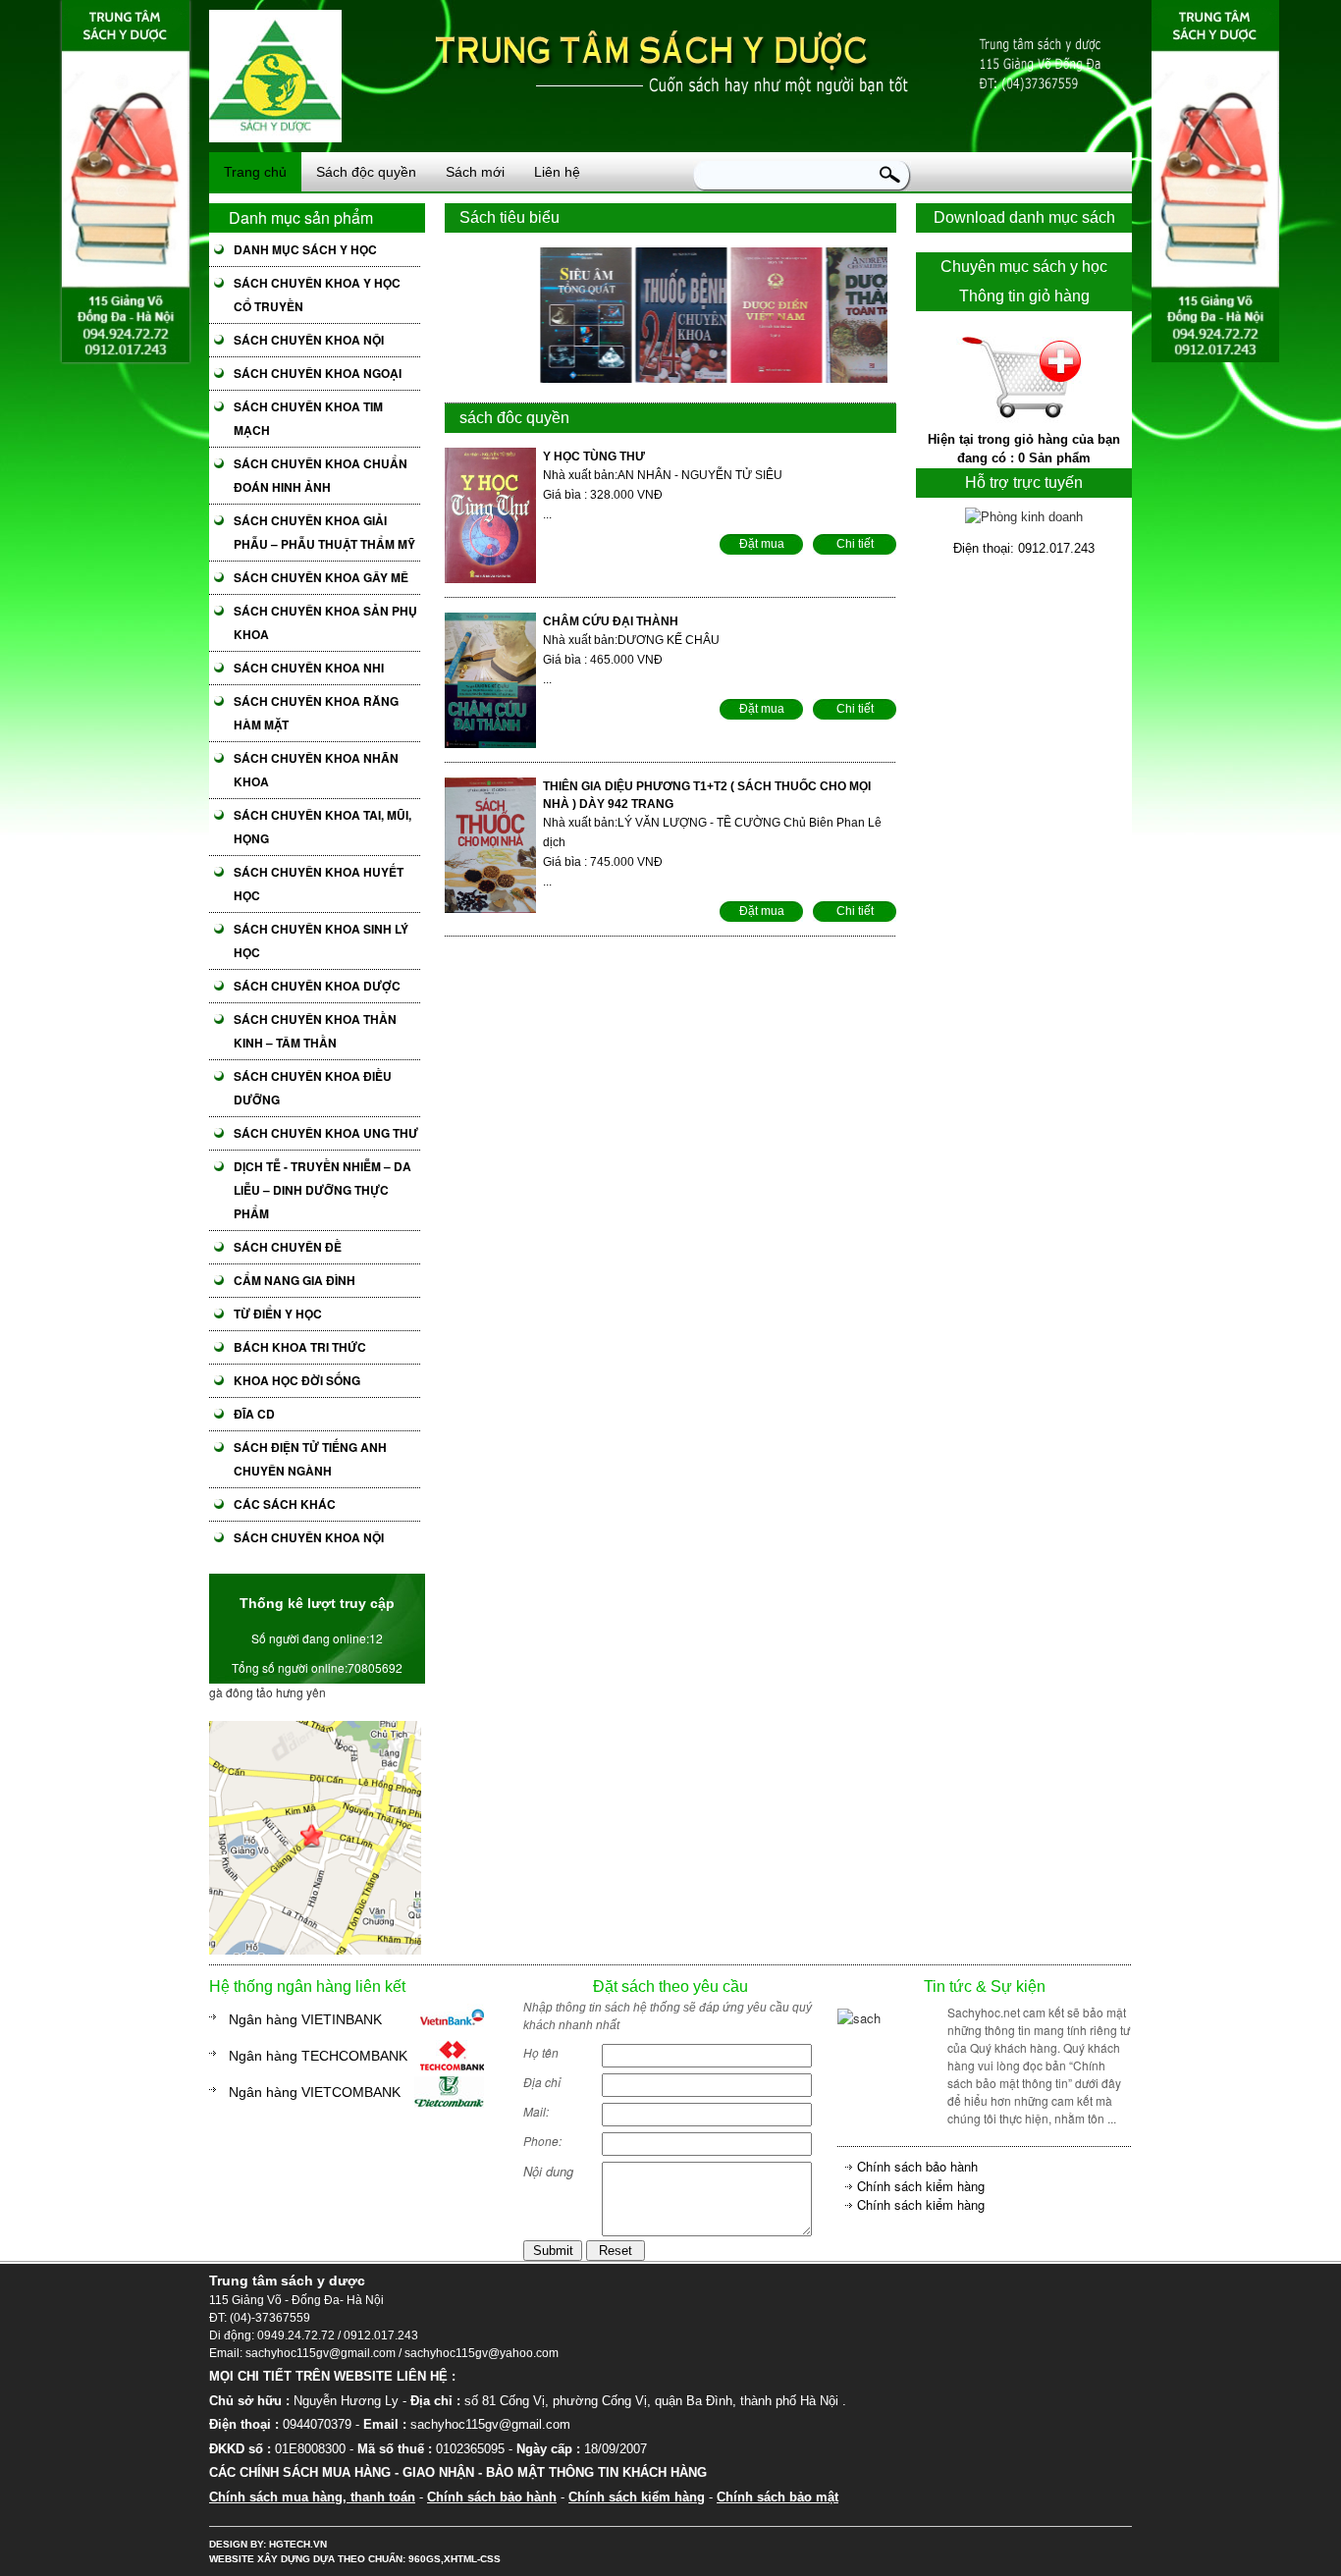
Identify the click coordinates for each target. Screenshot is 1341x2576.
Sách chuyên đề (288, 1247)
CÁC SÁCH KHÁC (285, 1504)
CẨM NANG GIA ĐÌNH (295, 1280)
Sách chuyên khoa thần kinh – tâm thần (315, 1031)
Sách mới (475, 172)
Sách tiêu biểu (510, 217)
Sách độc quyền (366, 172)
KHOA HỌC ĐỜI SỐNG (297, 1380)
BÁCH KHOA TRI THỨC (300, 1347)
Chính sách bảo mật (778, 2497)
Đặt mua (762, 544)
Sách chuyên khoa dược (317, 986)
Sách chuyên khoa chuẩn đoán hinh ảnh (321, 475)
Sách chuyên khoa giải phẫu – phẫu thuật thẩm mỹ (324, 532)
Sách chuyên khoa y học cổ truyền (317, 295)
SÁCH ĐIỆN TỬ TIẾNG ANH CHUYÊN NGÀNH (310, 1459)
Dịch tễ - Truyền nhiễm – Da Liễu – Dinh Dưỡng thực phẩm (322, 1190)
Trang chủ (255, 172)
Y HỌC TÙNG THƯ (594, 456)
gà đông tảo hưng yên (268, 1692)
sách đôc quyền (514, 418)
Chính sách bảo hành (917, 2166)
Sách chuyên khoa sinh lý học (321, 940)
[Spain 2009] (315, 1949)
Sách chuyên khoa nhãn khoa (316, 770)
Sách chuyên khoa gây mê (321, 577)
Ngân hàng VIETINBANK (305, 2019)
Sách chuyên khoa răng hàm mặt (316, 713)
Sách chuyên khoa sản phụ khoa (325, 622)
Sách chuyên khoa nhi (309, 668)
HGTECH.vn (298, 2544)
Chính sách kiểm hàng (921, 2186)
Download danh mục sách (1024, 217)
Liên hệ (557, 172)
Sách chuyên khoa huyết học (319, 884)
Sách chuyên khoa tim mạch (308, 418)
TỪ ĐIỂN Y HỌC (278, 1314)
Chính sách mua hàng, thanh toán (312, 2497)
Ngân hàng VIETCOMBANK (315, 2092)
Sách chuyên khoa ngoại (318, 373)
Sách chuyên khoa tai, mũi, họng (322, 827)
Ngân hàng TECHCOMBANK (318, 2056)
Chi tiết (855, 544)
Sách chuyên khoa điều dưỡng (313, 1088)
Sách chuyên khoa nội (309, 340)
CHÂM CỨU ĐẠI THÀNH (611, 621)
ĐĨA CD (254, 1414)
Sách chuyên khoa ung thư (326, 1133)
